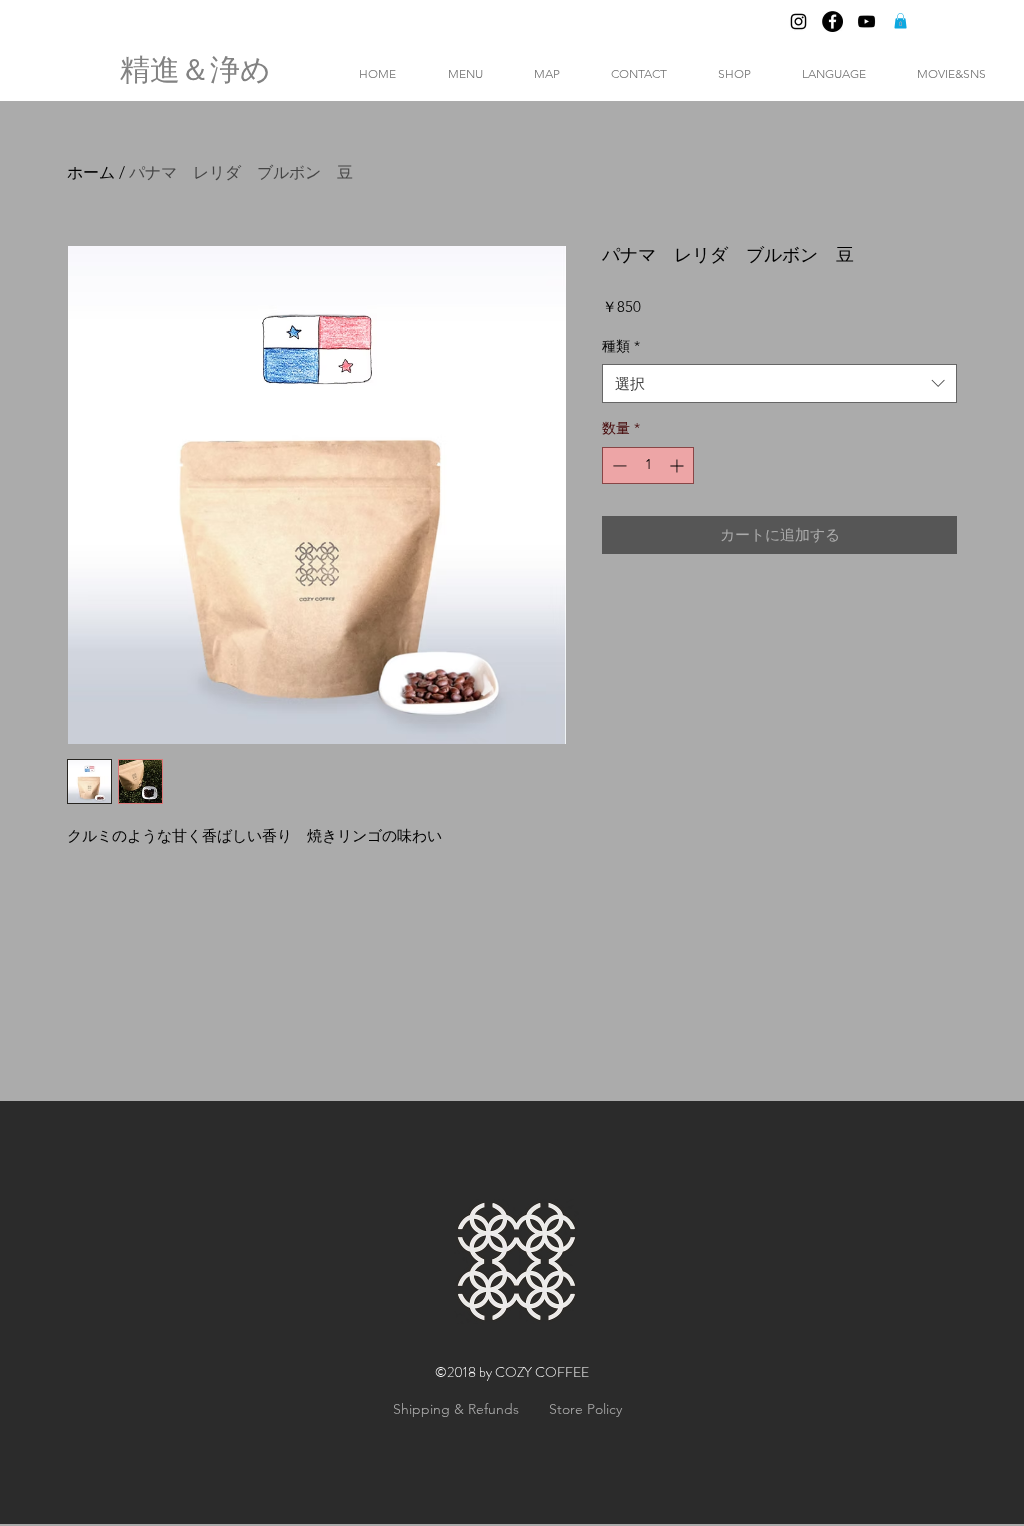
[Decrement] (617, 465)
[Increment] (678, 465)
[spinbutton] (648, 465)
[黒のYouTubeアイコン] (866, 21)
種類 (621, 346)
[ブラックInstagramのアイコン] (798, 21)
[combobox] (779, 383)
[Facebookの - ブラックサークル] (832, 21)
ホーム (91, 172)
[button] (900, 21)
